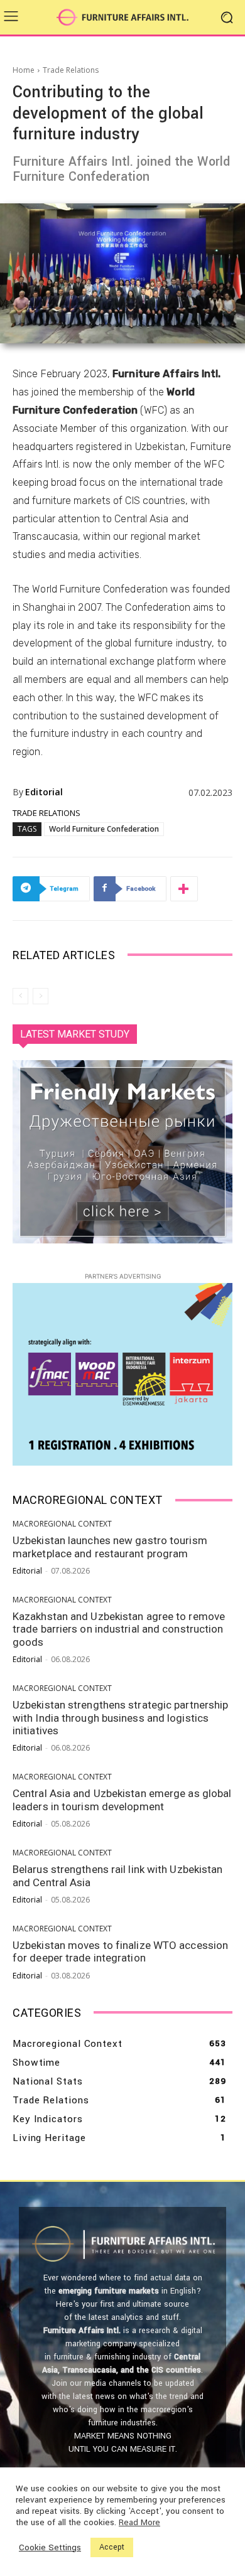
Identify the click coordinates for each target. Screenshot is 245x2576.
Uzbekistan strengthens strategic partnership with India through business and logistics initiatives (120, 1718)
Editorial (44, 792)
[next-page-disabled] (41, 996)
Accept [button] (112, 2547)
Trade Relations (71, 70)
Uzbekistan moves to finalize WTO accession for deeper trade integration (120, 1951)
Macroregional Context (62, 1524)
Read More (139, 2523)
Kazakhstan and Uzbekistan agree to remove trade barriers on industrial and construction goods (119, 1629)
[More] (184, 889)
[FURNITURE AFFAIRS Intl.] (122, 18)
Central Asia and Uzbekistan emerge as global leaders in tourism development (122, 1800)
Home (24, 70)
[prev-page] (20, 996)
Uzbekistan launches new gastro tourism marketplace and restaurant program (110, 1547)
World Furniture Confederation (104, 829)
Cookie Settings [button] (50, 2548)
